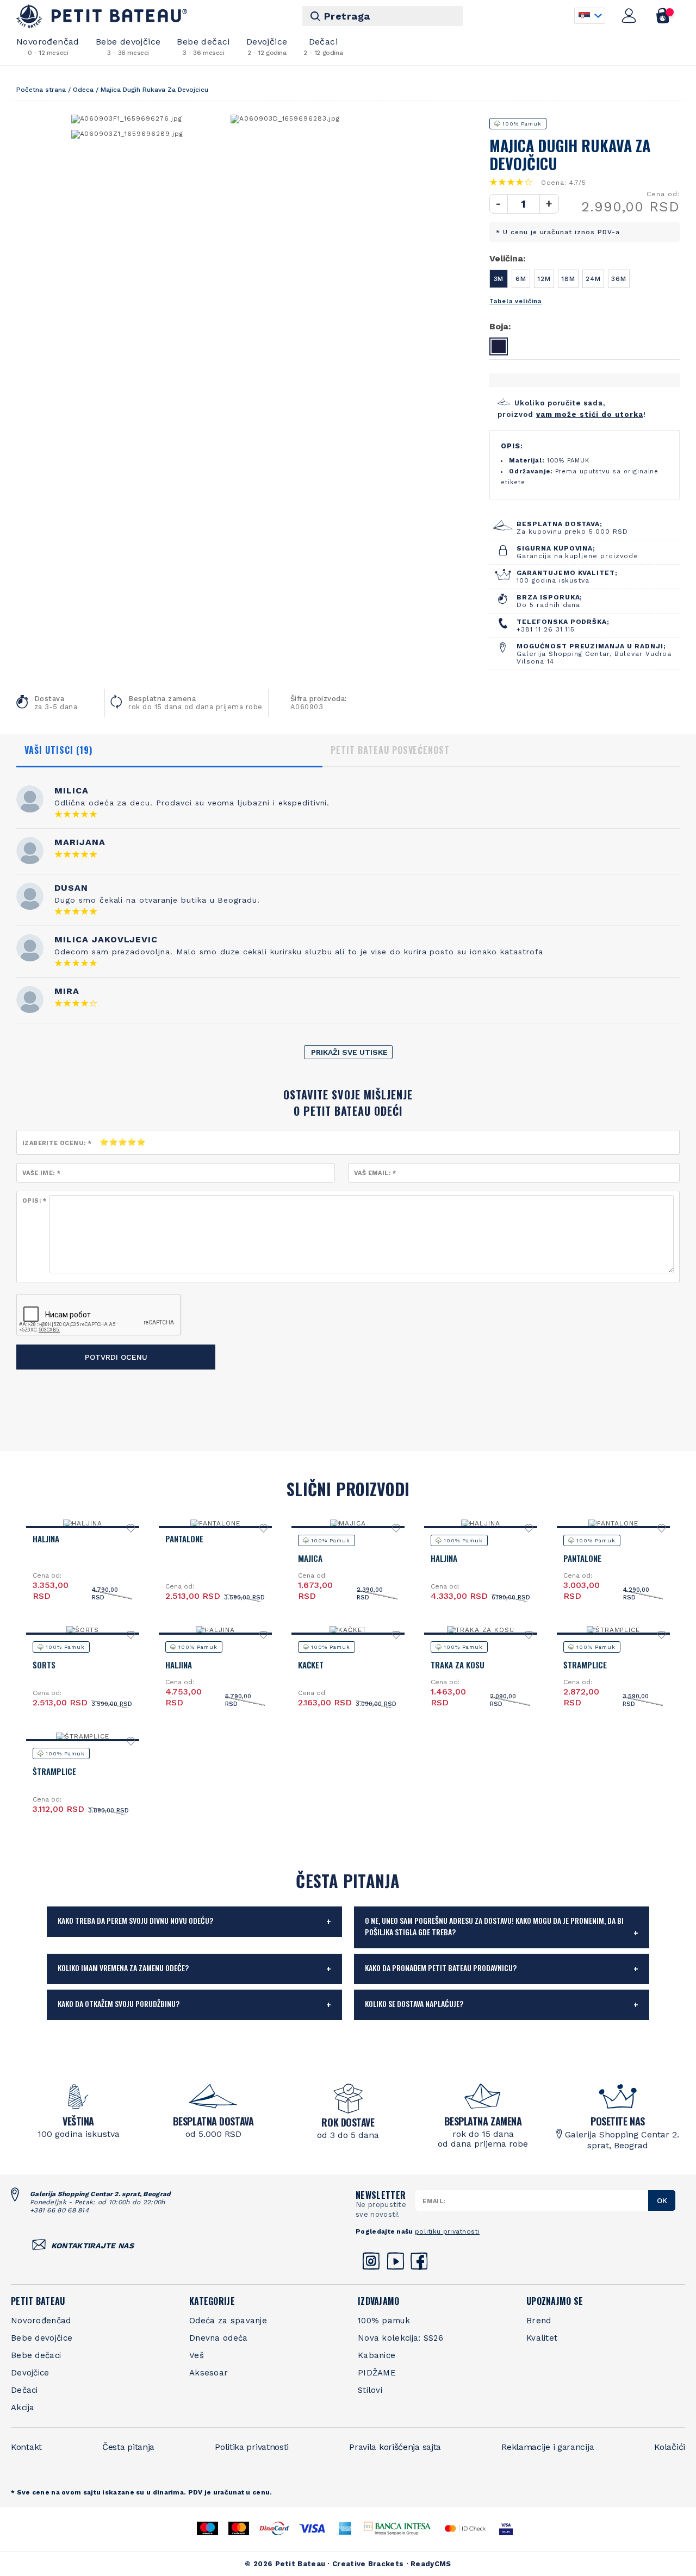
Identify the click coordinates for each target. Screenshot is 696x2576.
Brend (539, 2321)
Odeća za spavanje (228, 2321)
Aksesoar (209, 2373)
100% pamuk (384, 2321)
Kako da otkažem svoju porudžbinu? (119, 2003)
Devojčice (267, 46)
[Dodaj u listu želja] (131, 1531)
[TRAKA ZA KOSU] (481, 1630)
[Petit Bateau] (102, 16)
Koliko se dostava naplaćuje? (414, 2003)
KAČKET (311, 1665)
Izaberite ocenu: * (57, 1143)
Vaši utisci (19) (58, 750)
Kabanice (377, 2355)
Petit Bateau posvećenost (390, 750)
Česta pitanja (128, 2447)
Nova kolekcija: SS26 (400, 2338)
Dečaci (323, 46)
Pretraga (347, 16)
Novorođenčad (48, 46)
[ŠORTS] (83, 1630)
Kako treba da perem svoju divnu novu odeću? (135, 1920)
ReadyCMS (431, 2564)
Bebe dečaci (203, 46)
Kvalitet (542, 2338)
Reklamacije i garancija (548, 2447)
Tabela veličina (515, 301)
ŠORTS (44, 1665)
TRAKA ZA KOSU (458, 1665)
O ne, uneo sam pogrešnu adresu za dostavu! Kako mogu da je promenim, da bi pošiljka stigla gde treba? (494, 1926)
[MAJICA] (348, 1523)
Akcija (23, 2408)
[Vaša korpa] (663, 16)
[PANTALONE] (215, 1523)
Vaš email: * (375, 1173)
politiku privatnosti (447, 2231)
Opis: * (35, 1201)
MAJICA (310, 1558)
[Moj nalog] (629, 16)
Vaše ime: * (41, 1173)
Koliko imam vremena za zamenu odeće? (123, 1968)
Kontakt (26, 2447)
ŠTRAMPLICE (585, 1665)
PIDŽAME (377, 2373)
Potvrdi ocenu (116, 1357)
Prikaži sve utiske (349, 1052)
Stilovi (370, 2390)
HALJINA (46, 1539)
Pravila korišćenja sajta (395, 2447)
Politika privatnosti (252, 2447)
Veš (197, 2355)
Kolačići (670, 2447)
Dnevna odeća (219, 2338)
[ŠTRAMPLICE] (614, 1630)
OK (662, 2200)
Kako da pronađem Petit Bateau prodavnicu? (441, 1968)
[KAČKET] (348, 1630)
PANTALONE (184, 1539)
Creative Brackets (368, 2564)
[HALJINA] (83, 1523)
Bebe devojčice (128, 46)
